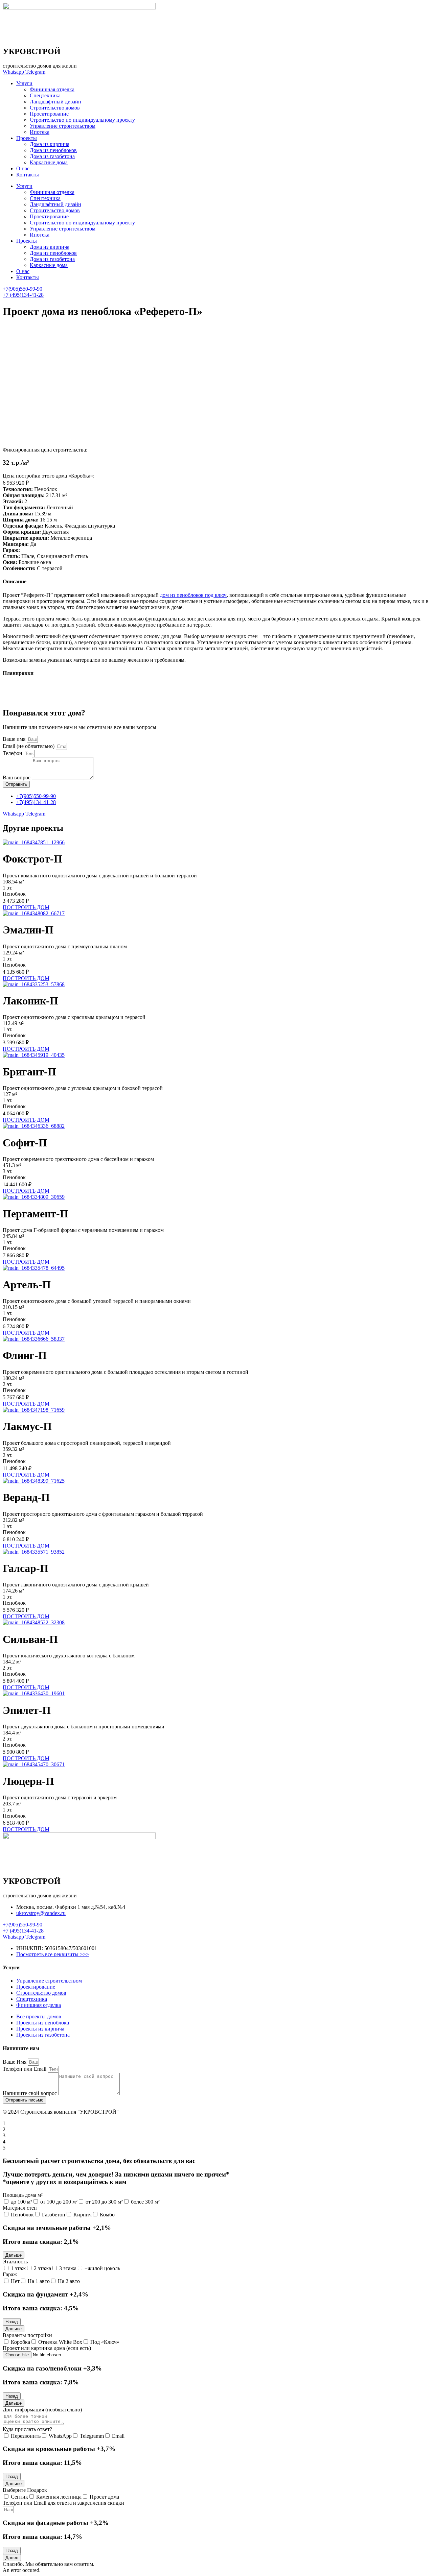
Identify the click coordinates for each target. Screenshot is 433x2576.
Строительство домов (55, 108)
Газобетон (54, 2215)
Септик (19, 2497)
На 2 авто (69, 2281)
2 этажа (42, 2268)
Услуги (24, 83)
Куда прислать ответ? (27, 2429)
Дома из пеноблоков (53, 150)
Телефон (13, 753)
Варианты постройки (27, 2335)
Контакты (28, 175)
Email (118, 2436)
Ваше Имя (15, 2062)
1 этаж (18, 2268)
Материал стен (20, 2208)
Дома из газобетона (52, 156)
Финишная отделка (52, 89)
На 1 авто (39, 2281)
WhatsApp (60, 2436)
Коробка (20, 2342)
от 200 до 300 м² (104, 2202)
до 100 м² (21, 2202)
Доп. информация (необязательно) (42, 2410)
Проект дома (104, 2497)
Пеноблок (22, 2215)
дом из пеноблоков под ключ (193, 595)
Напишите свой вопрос (30, 2093)
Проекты (27, 138)
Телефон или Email (25, 2069)
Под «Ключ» (105, 2342)
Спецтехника (45, 95)
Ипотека (40, 132)
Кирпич (83, 2215)
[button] (14, 2255)
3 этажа (68, 2268)
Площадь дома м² (23, 2195)
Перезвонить (26, 2436)
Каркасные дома (49, 162)
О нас (23, 168)
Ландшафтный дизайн (55, 102)
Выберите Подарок (25, 2490)
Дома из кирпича (50, 144)
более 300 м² (145, 2202)
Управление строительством (63, 126)
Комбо (107, 2215)
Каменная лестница (59, 2497)
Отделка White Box (60, 2342)
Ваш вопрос (17, 777)
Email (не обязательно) (29, 746)
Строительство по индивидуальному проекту (82, 120)
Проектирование (49, 114)
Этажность (15, 2262)
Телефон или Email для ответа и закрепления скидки (63, 2503)
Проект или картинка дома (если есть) (47, 2348)
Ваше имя (15, 739)
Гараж (10, 2274)
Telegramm (92, 2436)
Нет (15, 2281)
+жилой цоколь (102, 2268)
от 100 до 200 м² (59, 2202)
